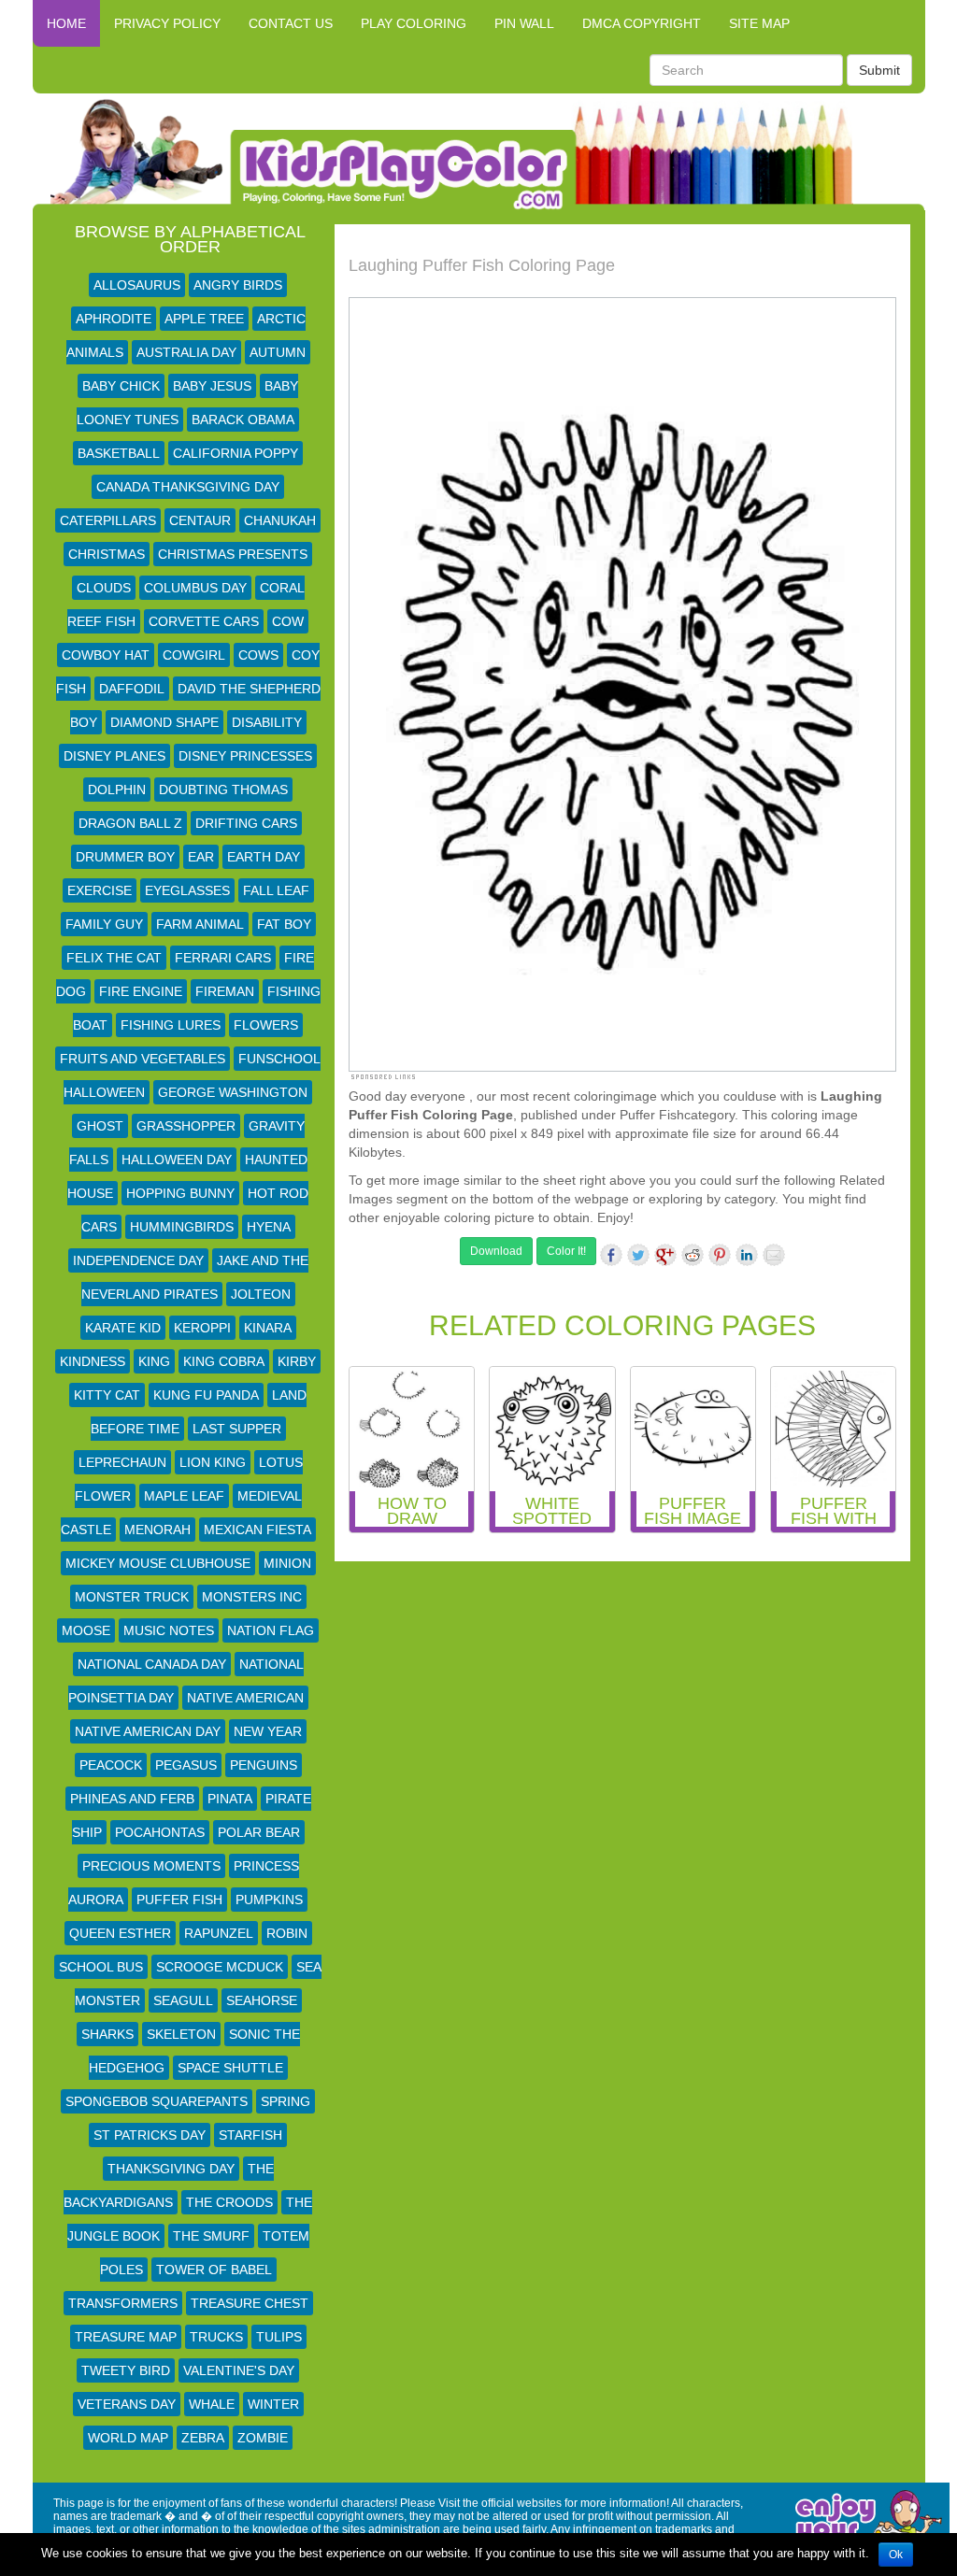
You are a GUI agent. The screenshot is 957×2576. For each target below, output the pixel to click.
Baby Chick (121, 386)
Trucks (216, 2337)
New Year (268, 1731)
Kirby (297, 1361)
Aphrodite (114, 319)
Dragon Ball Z (130, 823)
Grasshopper (186, 1126)
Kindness (93, 1361)
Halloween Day (177, 1160)
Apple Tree (204, 319)
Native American (245, 1698)
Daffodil (132, 689)
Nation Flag (271, 1630)
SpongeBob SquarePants (157, 2101)
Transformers (123, 2303)
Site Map (759, 23)
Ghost (100, 1126)
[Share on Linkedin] (747, 1255)
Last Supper (237, 1429)
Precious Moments (151, 1866)
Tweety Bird (126, 2370)
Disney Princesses (245, 756)
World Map (128, 2438)
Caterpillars (108, 520)
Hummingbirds (182, 1227)
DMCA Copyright (642, 23)
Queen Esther (120, 1933)
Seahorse (262, 2000)
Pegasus (186, 1765)
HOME (66, 23)
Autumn (278, 352)
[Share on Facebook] (611, 1255)
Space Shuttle (230, 2068)
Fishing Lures (171, 1025)
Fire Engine (141, 991)
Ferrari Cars (223, 958)
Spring (286, 2101)
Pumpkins (269, 1900)
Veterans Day (127, 2404)
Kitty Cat (107, 1395)
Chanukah (280, 520)
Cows (258, 655)
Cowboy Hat (106, 655)
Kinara (268, 1328)
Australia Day (186, 352)
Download (496, 1251)
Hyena (269, 1227)
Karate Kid (123, 1328)
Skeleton (181, 2034)
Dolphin (117, 790)
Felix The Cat (114, 958)
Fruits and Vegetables (143, 1059)
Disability (267, 722)
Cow (288, 621)
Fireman (225, 991)
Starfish (250, 2135)
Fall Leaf (276, 890)
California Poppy (236, 453)
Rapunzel (219, 1933)
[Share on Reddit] (693, 1255)
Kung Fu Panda (206, 1395)
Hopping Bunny (180, 1193)
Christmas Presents (233, 554)
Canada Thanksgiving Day (188, 487)
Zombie (263, 2438)
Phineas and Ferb (132, 1799)
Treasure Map (126, 2337)
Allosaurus (137, 285)
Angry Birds (238, 285)
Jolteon (261, 1294)
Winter (273, 2404)
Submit (879, 70)
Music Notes (169, 1630)
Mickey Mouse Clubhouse (158, 1563)
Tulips (279, 2337)
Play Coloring (414, 23)
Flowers (266, 1025)
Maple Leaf (184, 1496)
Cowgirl (194, 655)
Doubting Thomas (223, 790)
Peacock (111, 1765)
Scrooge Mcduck (220, 1967)
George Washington (233, 1092)
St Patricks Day (150, 2135)
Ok (896, 2555)
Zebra (203, 2438)
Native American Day (148, 1731)
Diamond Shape (164, 722)
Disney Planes (114, 756)
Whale (212, 2404)
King (154, 1361)
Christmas (107, 554)
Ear (201, 857)
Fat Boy (284, 924)
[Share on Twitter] (638, 1255)
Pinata (230, 1799)
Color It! (566, 1251)
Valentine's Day (239, 2370)
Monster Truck (132, 1597)
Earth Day (264, 857)
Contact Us (291, 23)
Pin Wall (524, 23)
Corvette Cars (204, 621)
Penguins (264, 1765)
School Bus (101, 1967)
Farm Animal (200, 924)
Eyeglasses (187, 890)
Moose (86, 1630)
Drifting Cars (246, 823)
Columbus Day (195, 588)
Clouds (104, 588)
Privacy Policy (167, 23)
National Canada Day (152, 1664)
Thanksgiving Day (171, 2169)
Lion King (213, 1462)
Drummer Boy (125, 857)
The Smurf (211, 2236)
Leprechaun (122, 1462)
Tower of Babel (214, 2270)
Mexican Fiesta (257, 1530)
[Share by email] (774, 1255)
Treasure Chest (250, 2303)
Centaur (200, 520)
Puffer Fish (179, 1900)
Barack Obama (243, 420)
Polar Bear (259, 1832)
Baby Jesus (212, 386)
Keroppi (202, 1328)
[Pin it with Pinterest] (720, 1255)
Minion (287, 1563)
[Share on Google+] (665, 1255)
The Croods (229, 2202)
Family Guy (104, 924)
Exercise (100, 890)
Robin (287, 1933)
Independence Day (138, 1260)
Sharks (107, 2034)
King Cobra (224, 1361)
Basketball (119, 453)
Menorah (157, 1530)
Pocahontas (160, 1832)
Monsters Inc (252, 1597)
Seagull (183, 2000)
